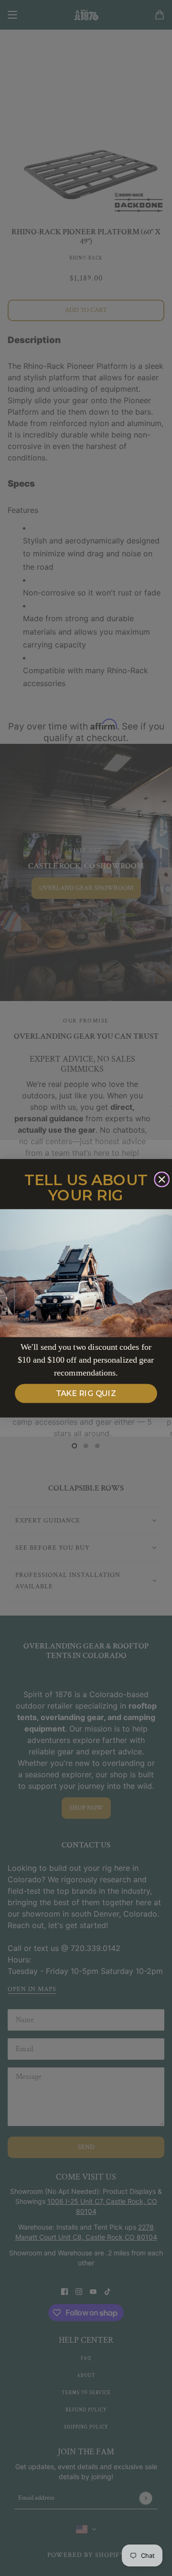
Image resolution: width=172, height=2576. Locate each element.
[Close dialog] (162, 1179)
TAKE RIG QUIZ (86, 1394)
